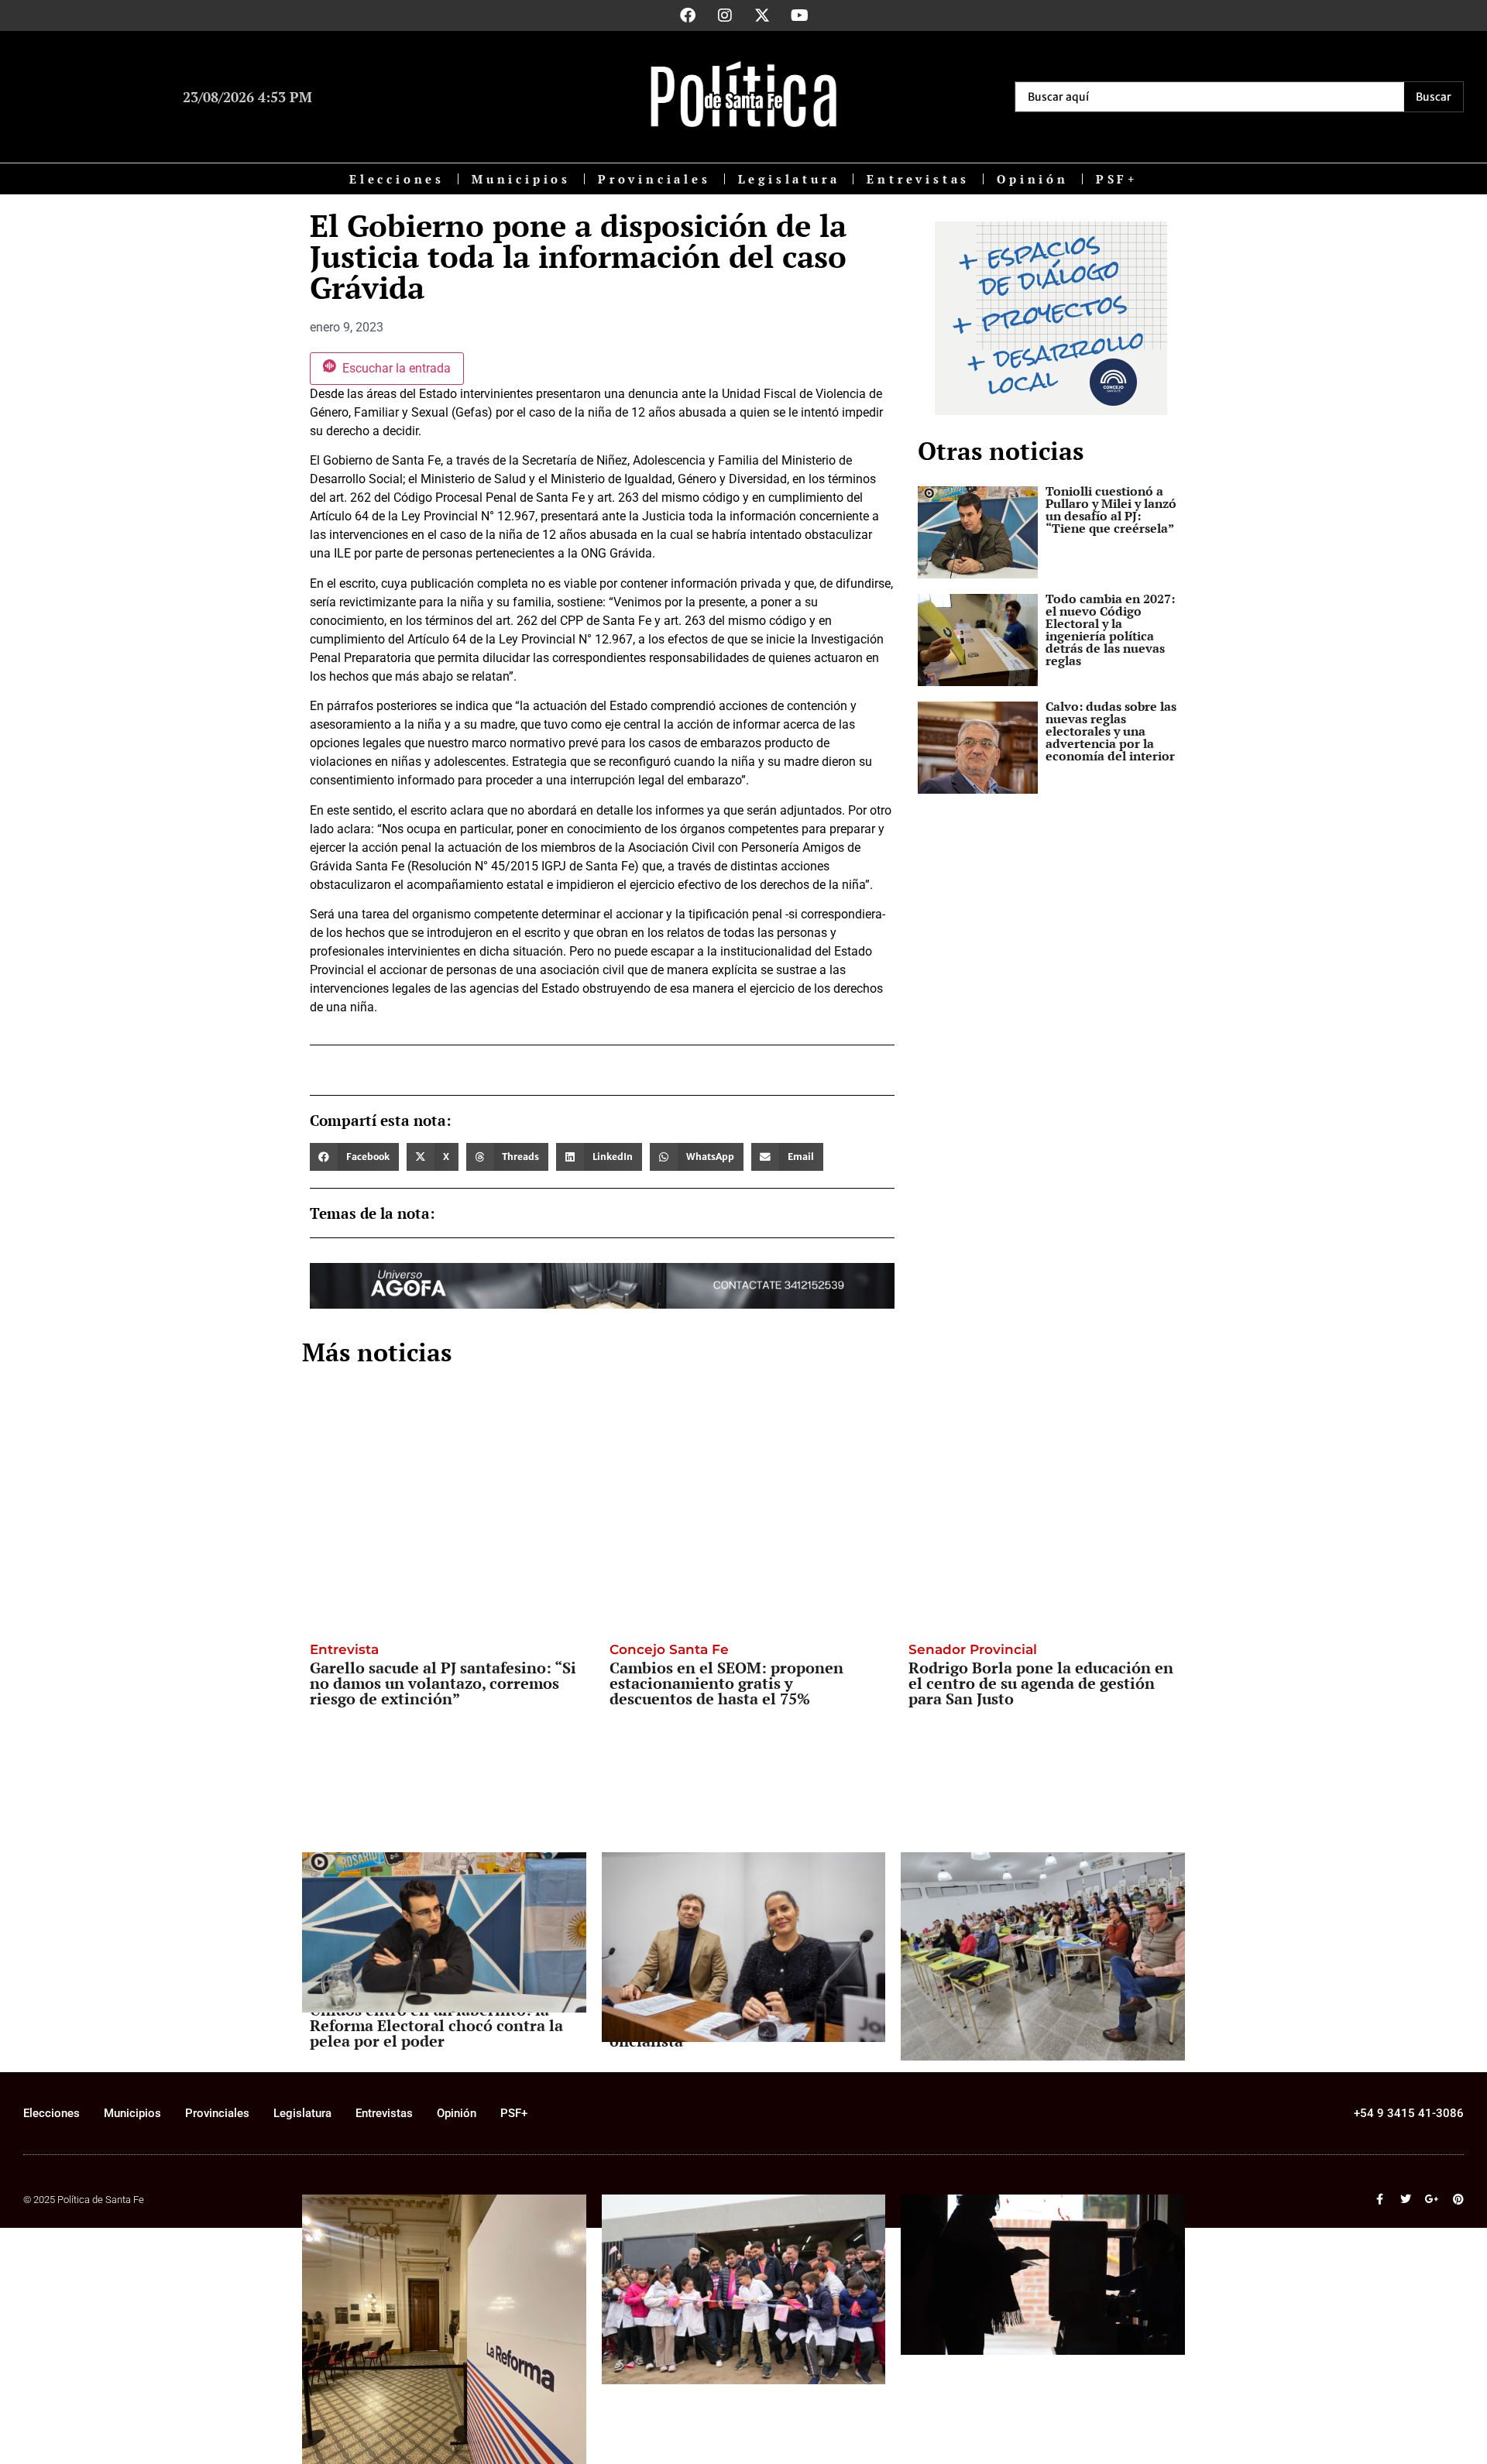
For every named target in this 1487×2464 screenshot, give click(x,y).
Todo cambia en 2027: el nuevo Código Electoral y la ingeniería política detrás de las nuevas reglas (1110, 630)
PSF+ (1117, 179)
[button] (354, 1157)
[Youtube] (799, 15)
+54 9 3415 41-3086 (1409, 2113)
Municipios (521, 179)
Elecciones (397, 179)
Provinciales (654, 179)
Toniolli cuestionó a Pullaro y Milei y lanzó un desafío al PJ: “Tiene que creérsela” (1111, 510)
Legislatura (789, 179)
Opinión (1033, 179)
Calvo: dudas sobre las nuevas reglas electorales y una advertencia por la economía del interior (1111, 731)
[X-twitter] (762, 15)
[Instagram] (725, 15)
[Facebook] (688, 15)
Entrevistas (918, 179)
